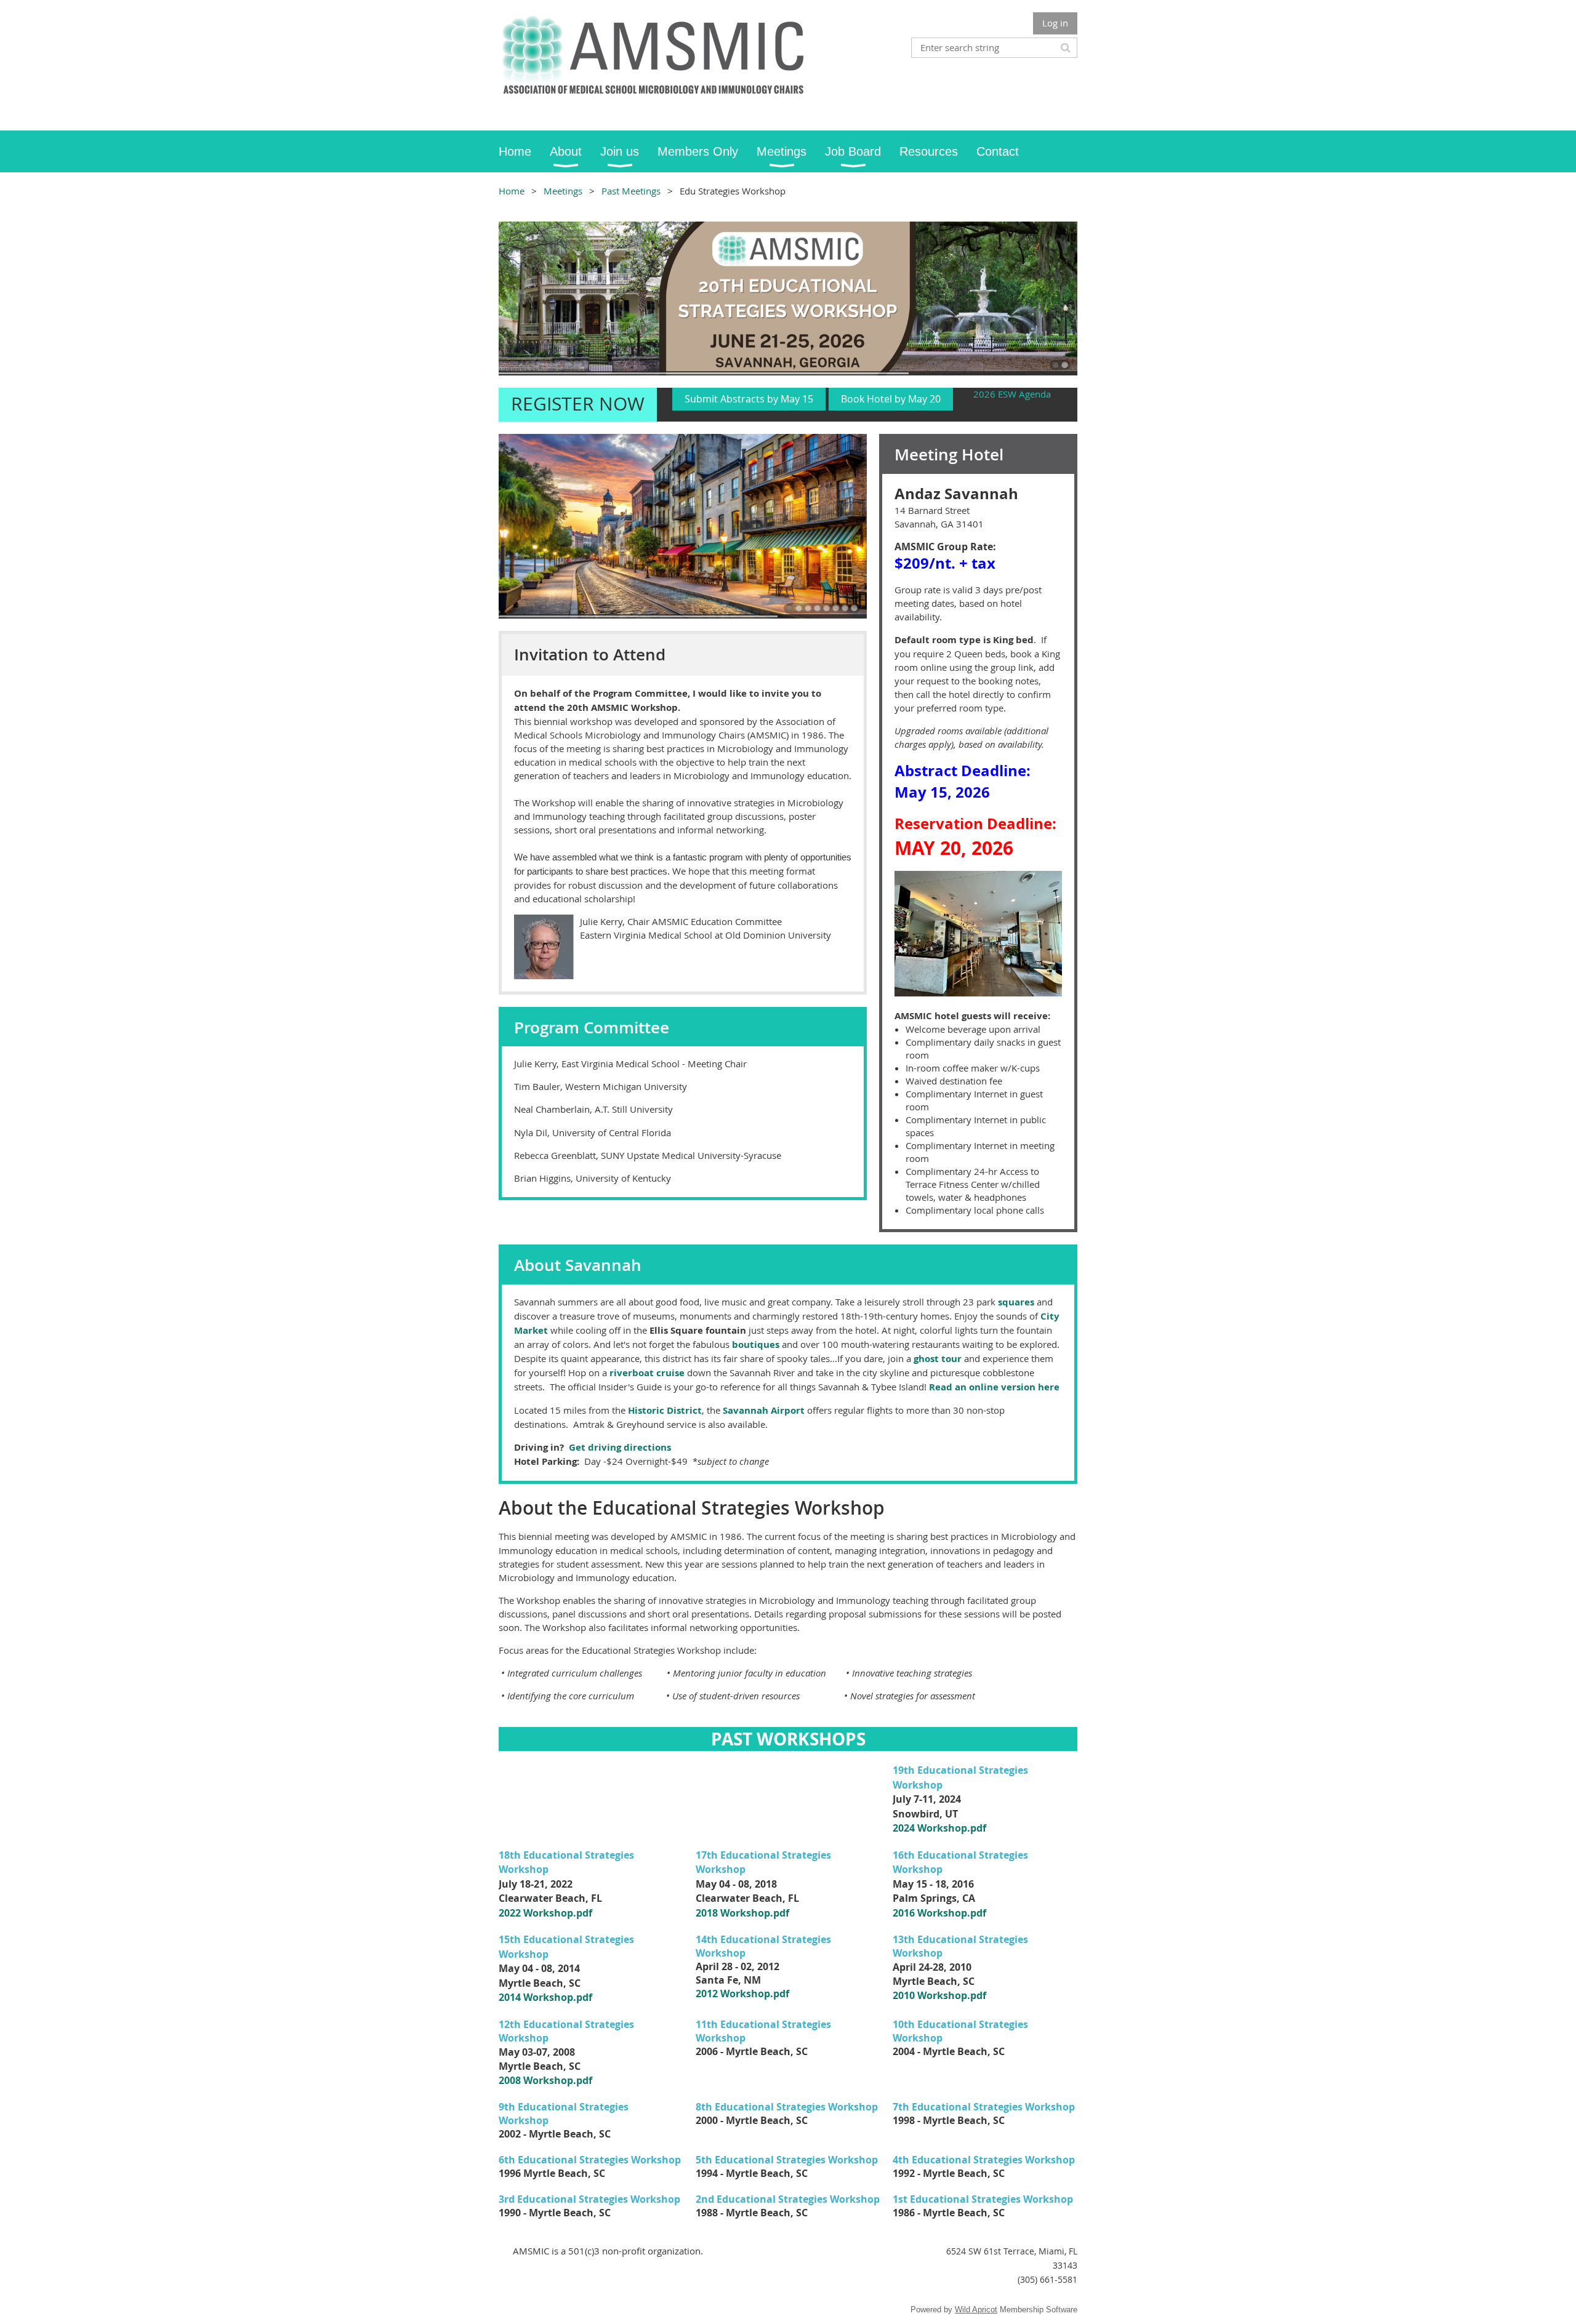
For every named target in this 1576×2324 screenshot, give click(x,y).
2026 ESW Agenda (1012, 394)
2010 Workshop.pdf (939, 1995)
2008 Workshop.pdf (545, 2080)
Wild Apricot (976, 2310)
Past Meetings (631, 191)
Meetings (563, 191)
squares (1016, 1302)
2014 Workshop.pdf (545, 1997)
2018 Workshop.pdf (742, 1913)
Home (512, 191)
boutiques (756, 1344)
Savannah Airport (764, 1410)
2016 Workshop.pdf (939, 1913)
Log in (1055, 23)
